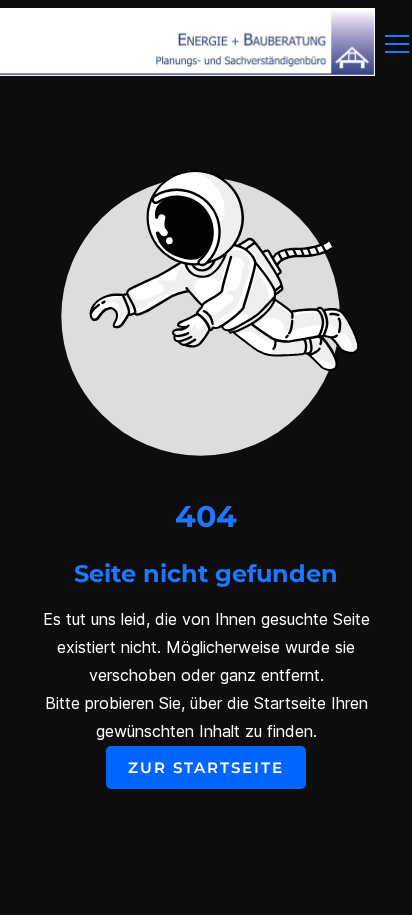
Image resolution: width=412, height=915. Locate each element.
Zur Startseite (206, 767)
